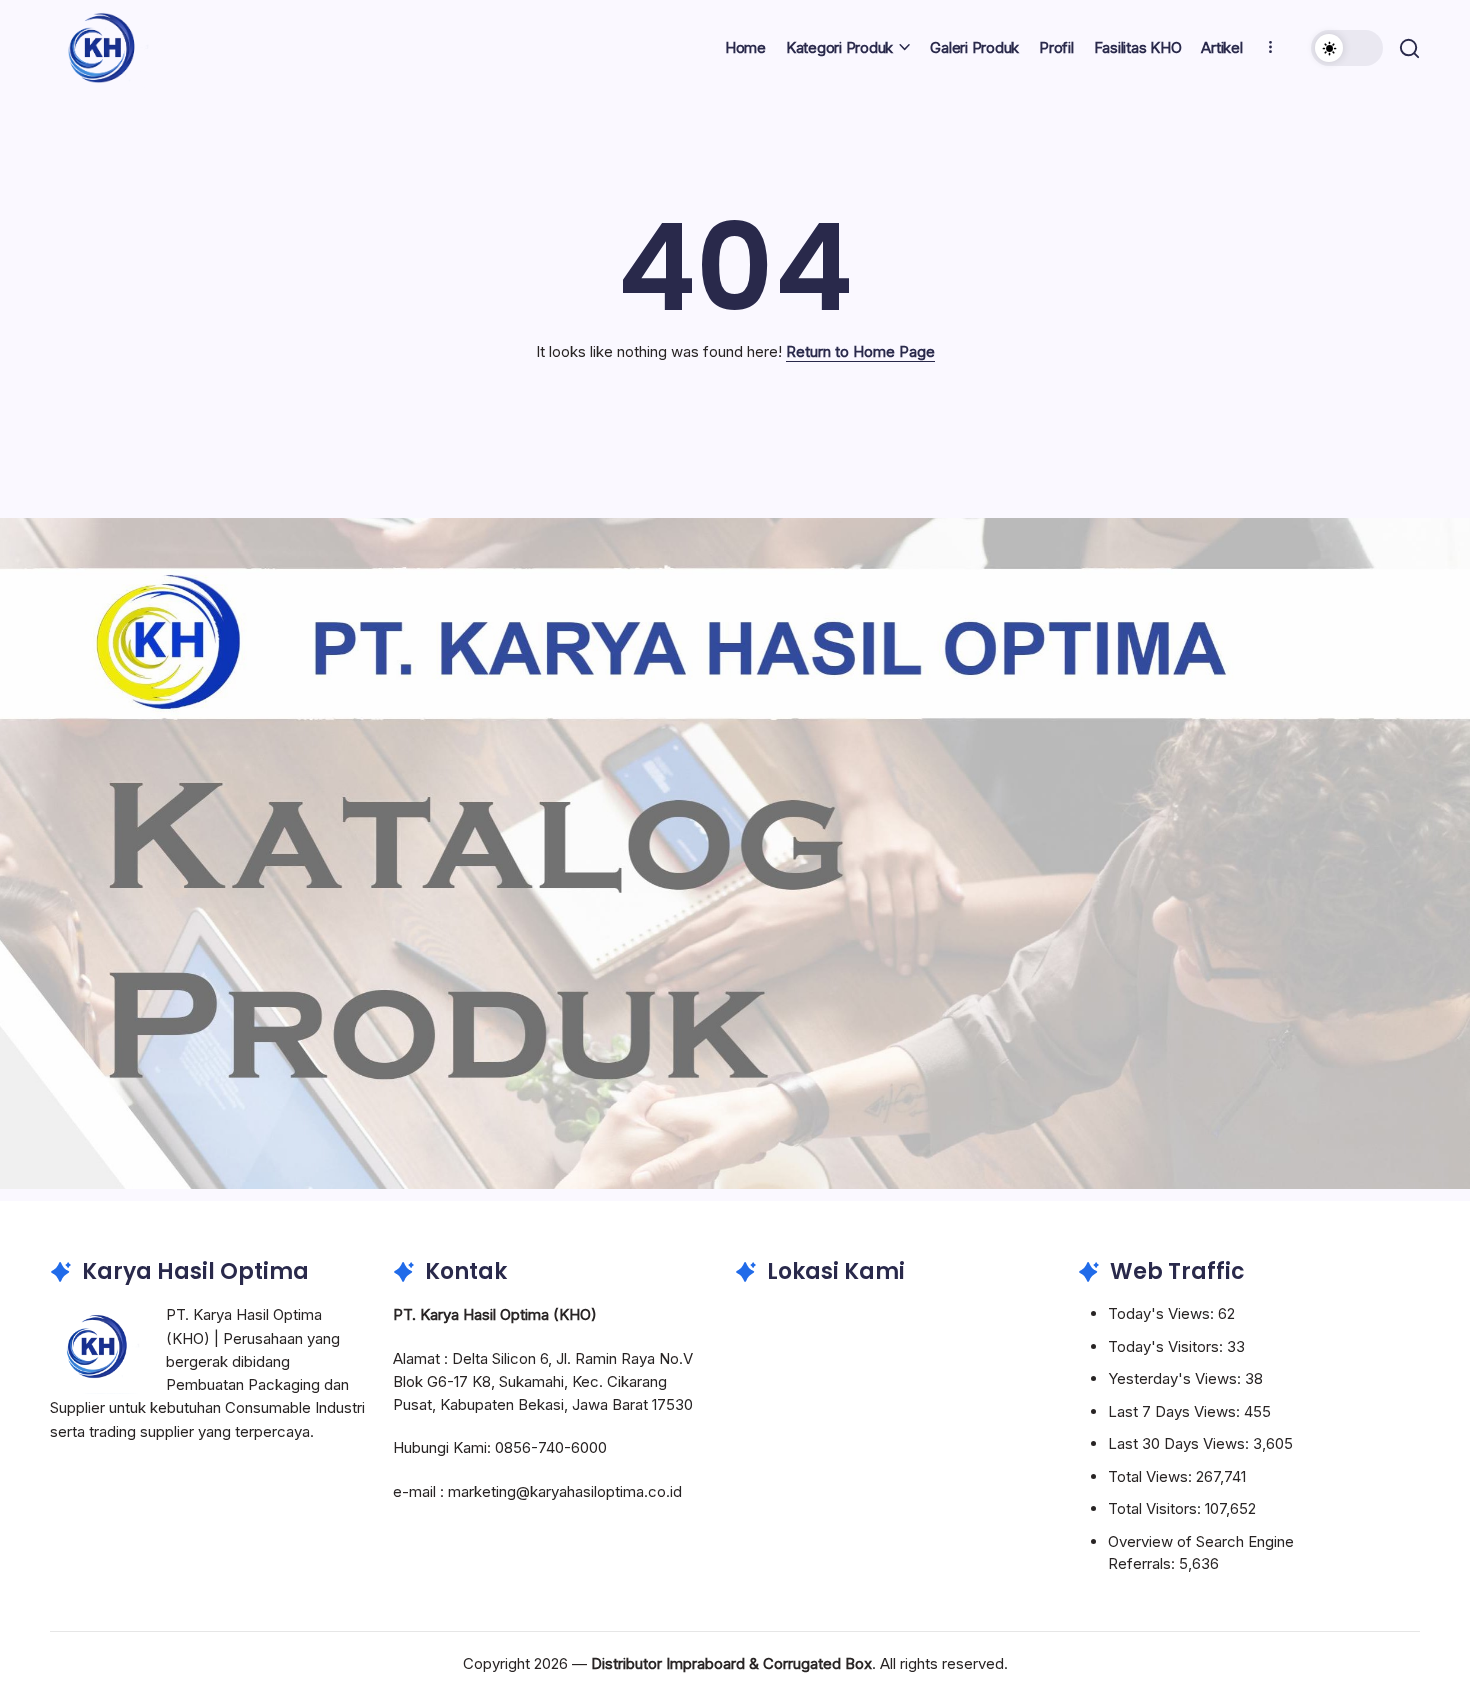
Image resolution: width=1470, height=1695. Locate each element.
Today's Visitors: (1167, 1346)
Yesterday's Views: (1176, 1378)
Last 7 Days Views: (1176, 1411)
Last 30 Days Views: (1180, 1443)
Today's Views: (1163, 1313)
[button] (1347, 48)
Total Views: (1152, 1476)
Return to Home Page (860, 351)
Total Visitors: (1156, 1508)
